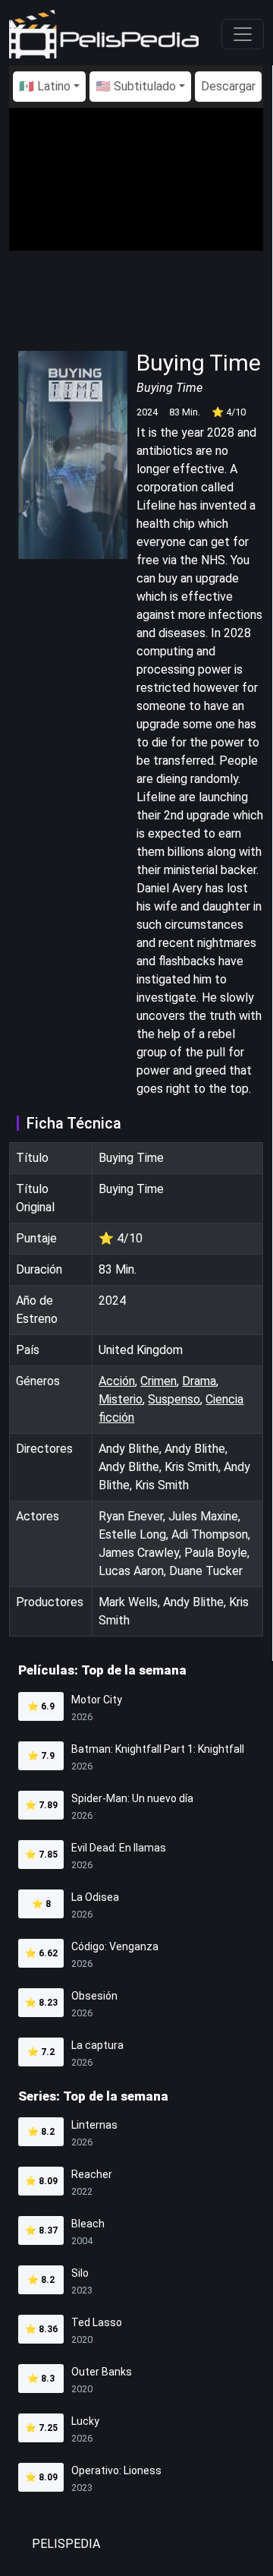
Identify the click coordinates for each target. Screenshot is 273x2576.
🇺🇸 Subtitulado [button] (136, 86)
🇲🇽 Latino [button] (45, 86)
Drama (199, 1381)
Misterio (121, 1399)
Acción (117, 1381)
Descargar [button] (228, 86)
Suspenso (174, 1399)
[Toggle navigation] (243, 34)
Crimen (158, 1381)
